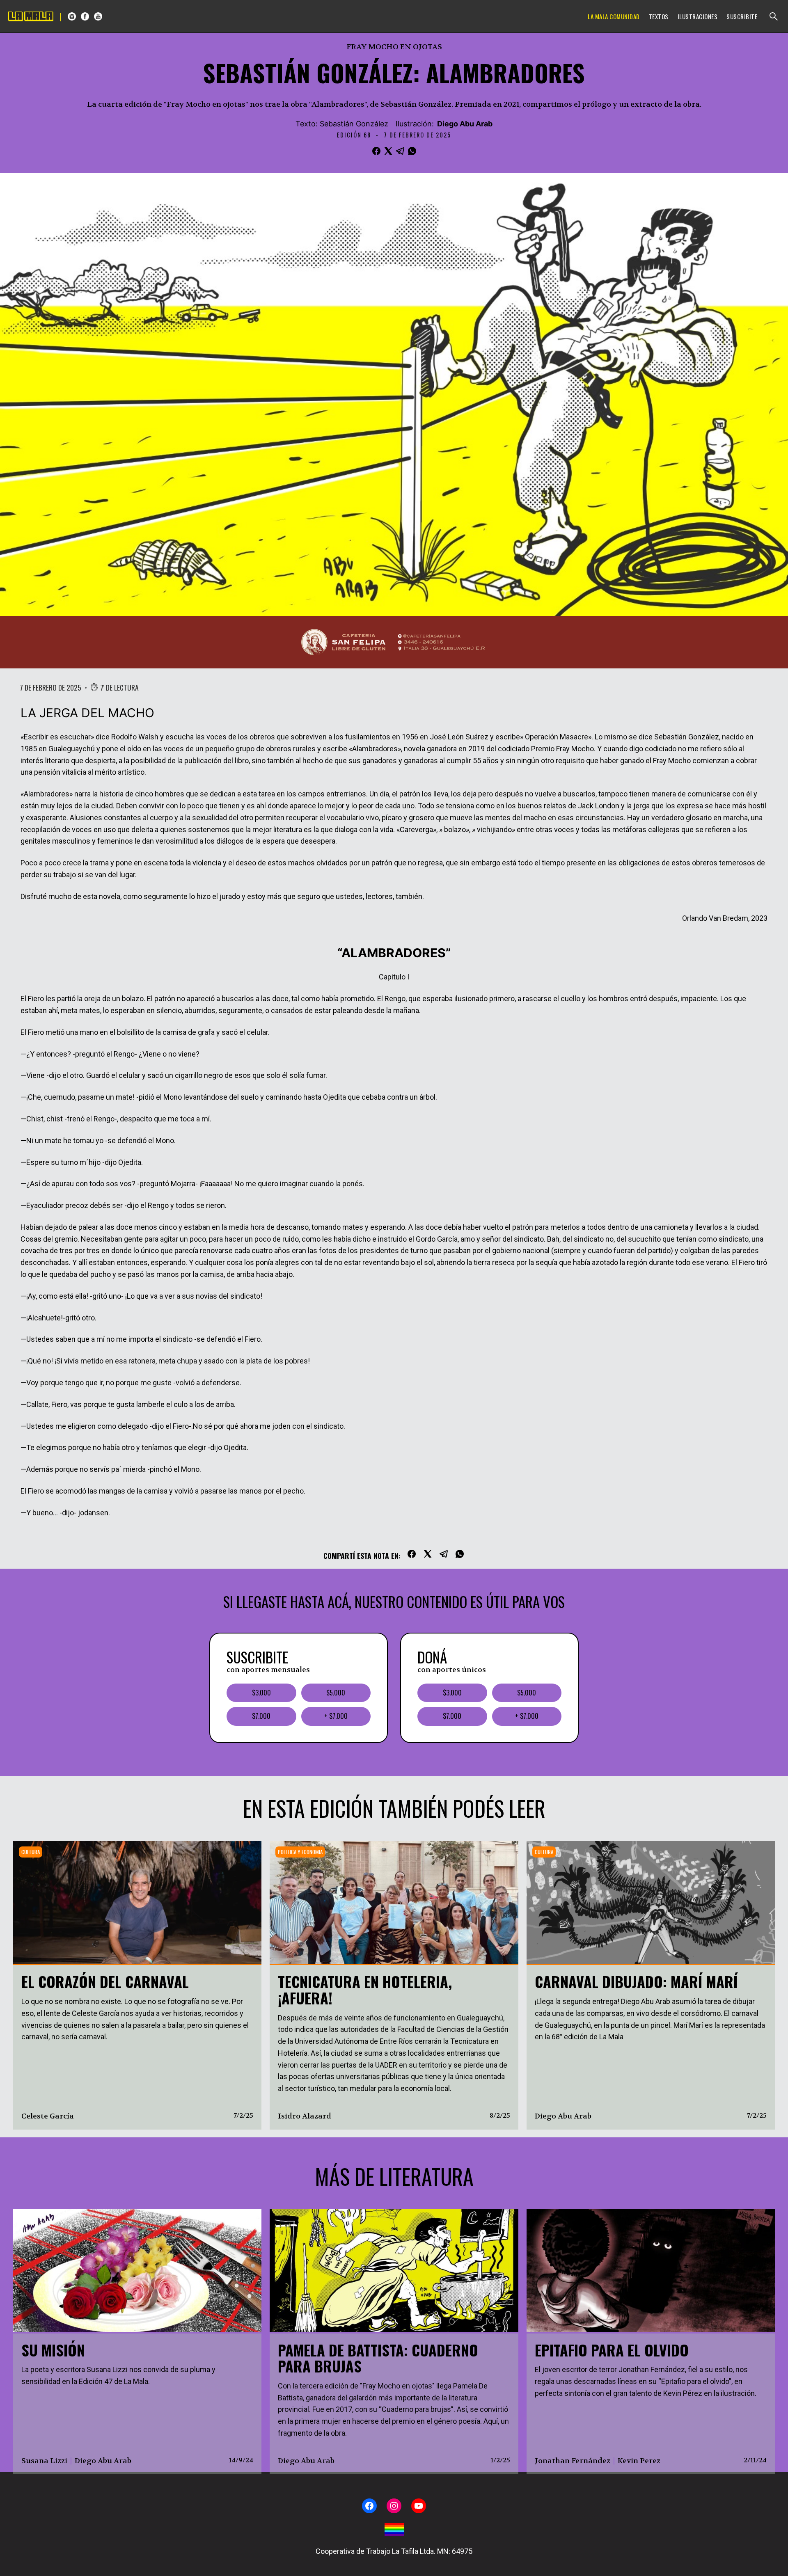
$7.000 (261, 1716)
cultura (31, 1852)
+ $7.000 (336, 1716)
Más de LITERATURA (394, 2176)
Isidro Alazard (305, 2116)
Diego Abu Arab (465, 124)
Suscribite (742, 16)
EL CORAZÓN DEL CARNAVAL (105, 1981)
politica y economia (300, 1852)
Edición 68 (354, 135)
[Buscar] (774, 16)
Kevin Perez (639, 2461)
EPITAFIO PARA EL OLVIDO (612, 2350)
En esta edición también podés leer (394, 1808)
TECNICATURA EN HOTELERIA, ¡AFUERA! (365, 1989)
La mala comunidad (614, 16)
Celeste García (48, 2116)
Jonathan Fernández (573, 2461)
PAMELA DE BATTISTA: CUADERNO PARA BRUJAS (378, 2358)
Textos (659, 16)
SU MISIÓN (53, 2350)
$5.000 (336, 1693)
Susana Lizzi (44, 2461)
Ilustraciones (698, 16)
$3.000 (261, 1693)
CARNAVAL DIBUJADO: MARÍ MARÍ (636, 1981)
